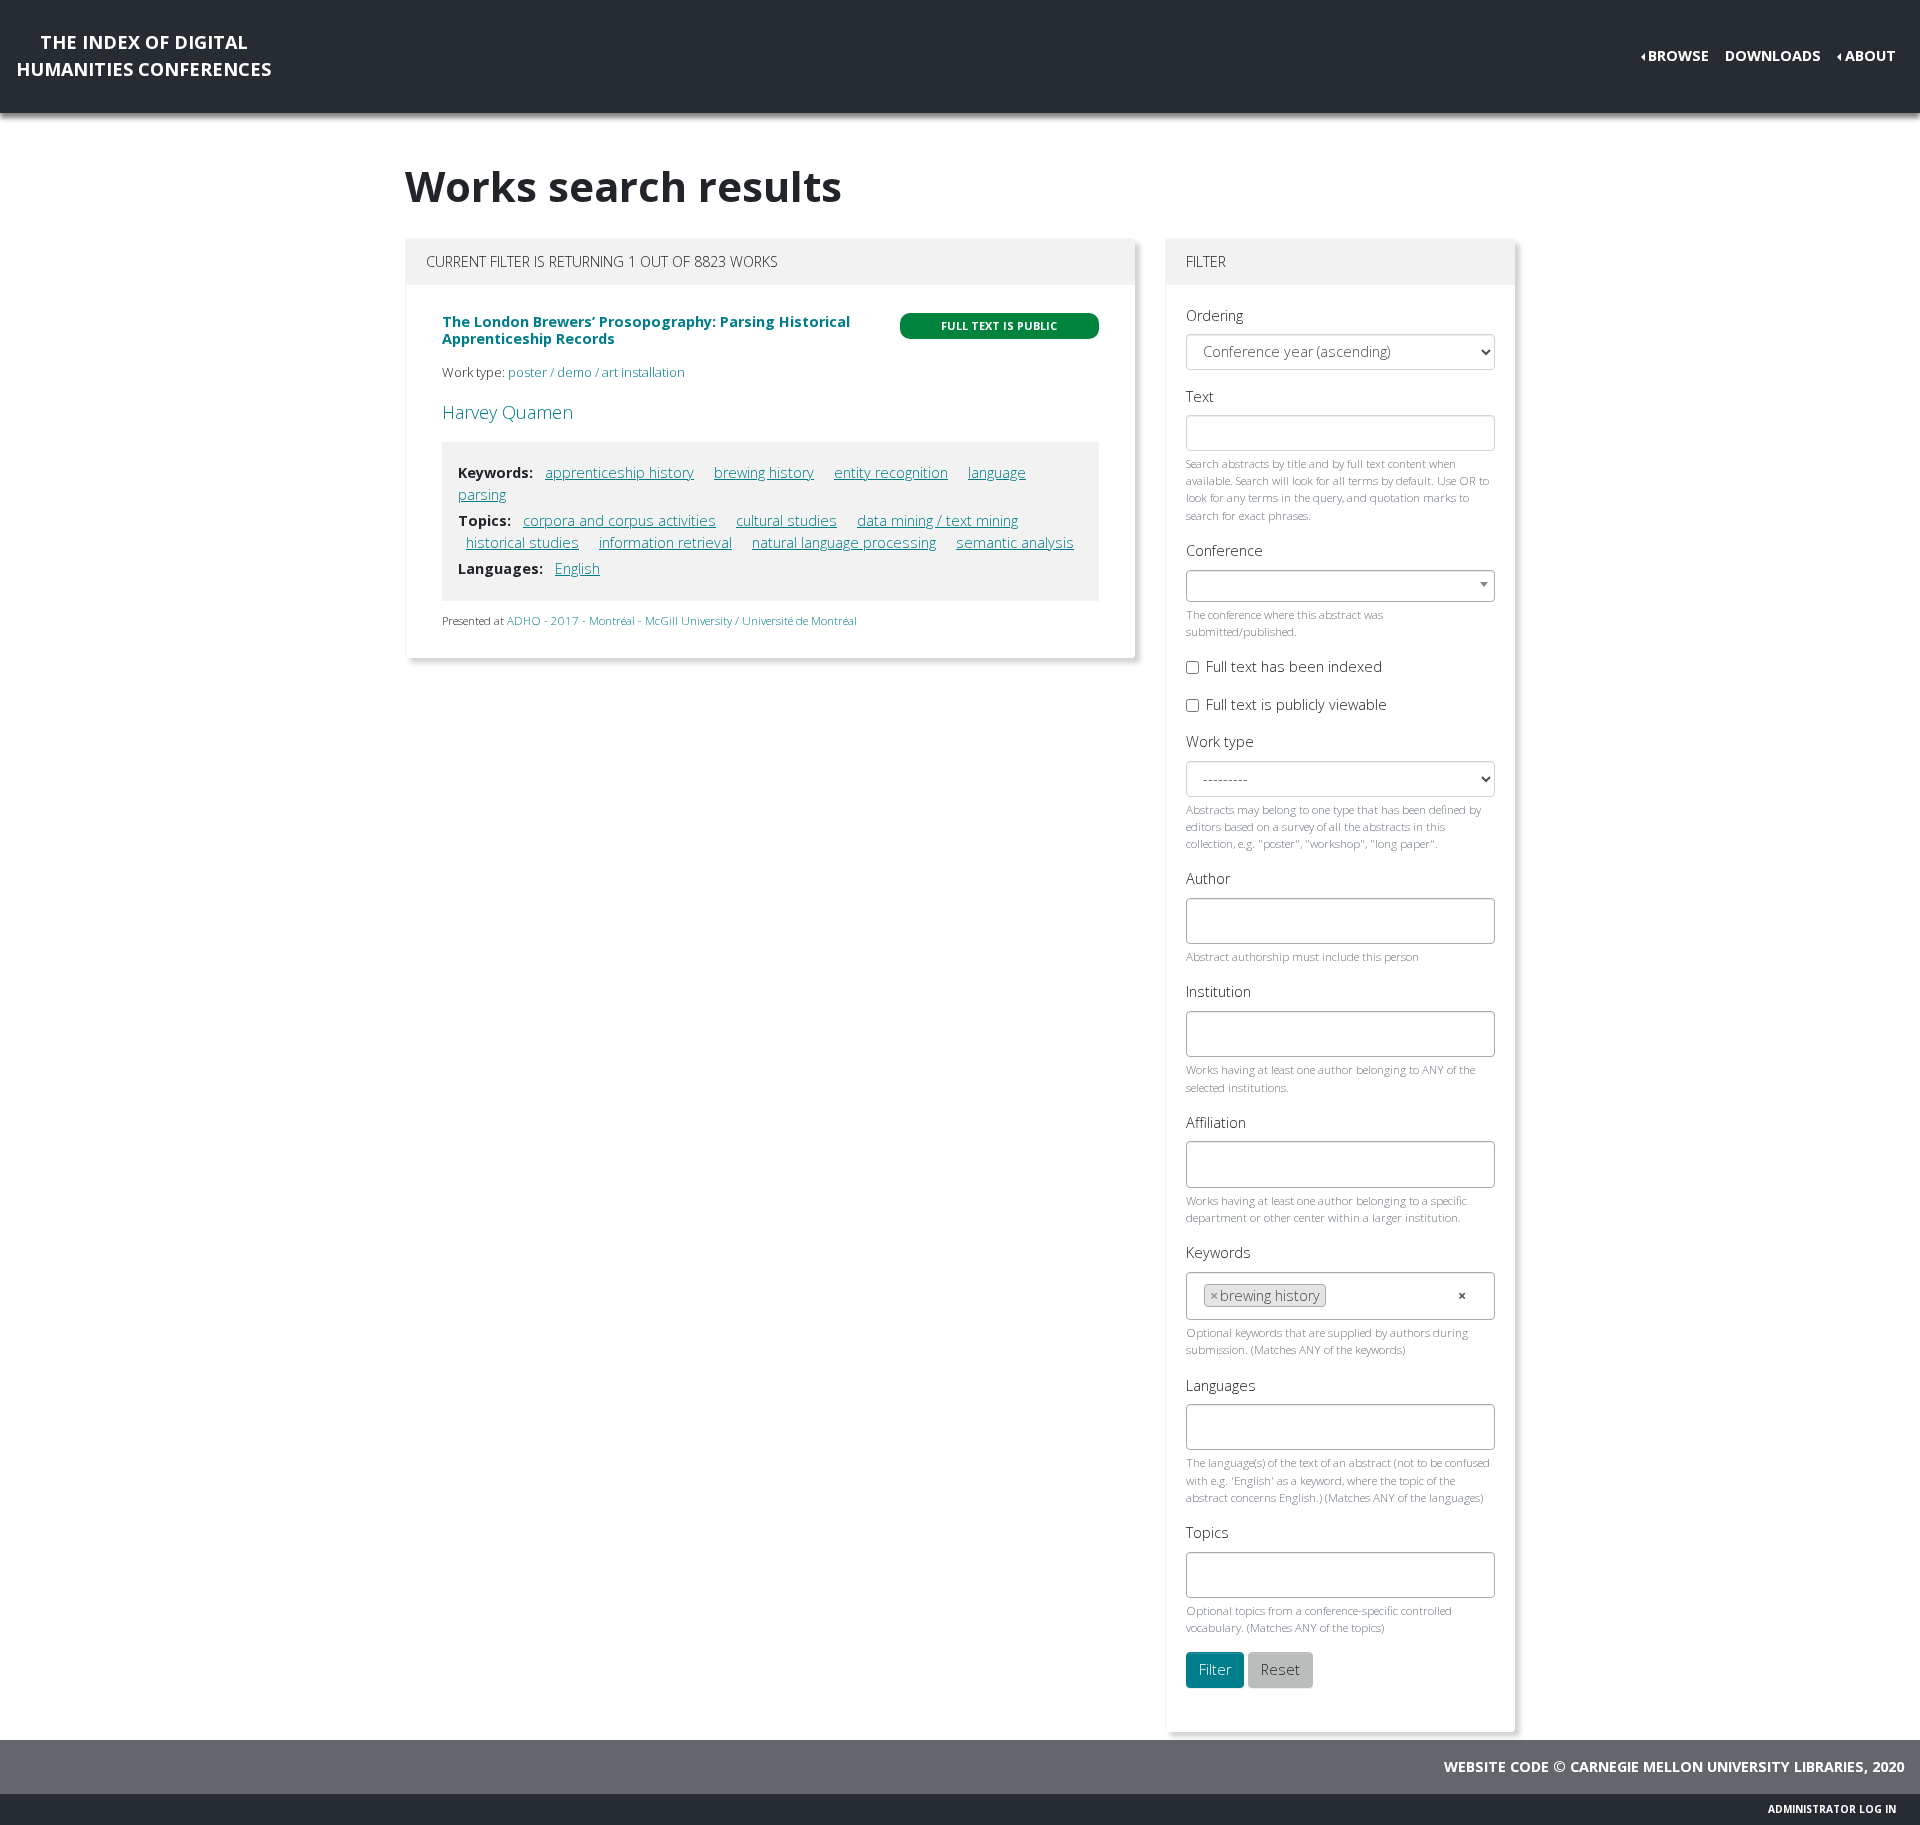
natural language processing (844, 542)
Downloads (1773, 55)
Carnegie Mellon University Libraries (1717, 1766)
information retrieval (665, 542)
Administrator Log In (1832, 1809)
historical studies (522, 542)
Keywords (1218, 1252)
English (577, 568)
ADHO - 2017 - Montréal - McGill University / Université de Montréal (682, 620)
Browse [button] (1678, 55)
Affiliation (1216, 1122)
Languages (1221, 1385)
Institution (1218, 991)
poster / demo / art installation (596, 372)
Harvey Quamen (507, 412)
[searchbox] (1209, 921)
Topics (1207, 1532)
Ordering (1214, 315)
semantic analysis (1015, 542)
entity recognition (891, 472)
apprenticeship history (619, 472)
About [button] (1870, 55)
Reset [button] (1280, 1669)
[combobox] (1340, 586)
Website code (1496, 1766)
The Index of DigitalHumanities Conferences (143, 55)
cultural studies (786, 520)
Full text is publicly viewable (1296, 704)
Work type (1220, 741)
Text (1200, 396)
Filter (1215, 1669)
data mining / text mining (937, 520)
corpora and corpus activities (619, 520)
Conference (1224, 550)
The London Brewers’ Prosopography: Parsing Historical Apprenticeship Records (646, 330)
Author (1208, 878)
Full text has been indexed (1294, 666)
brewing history (764, 472)
